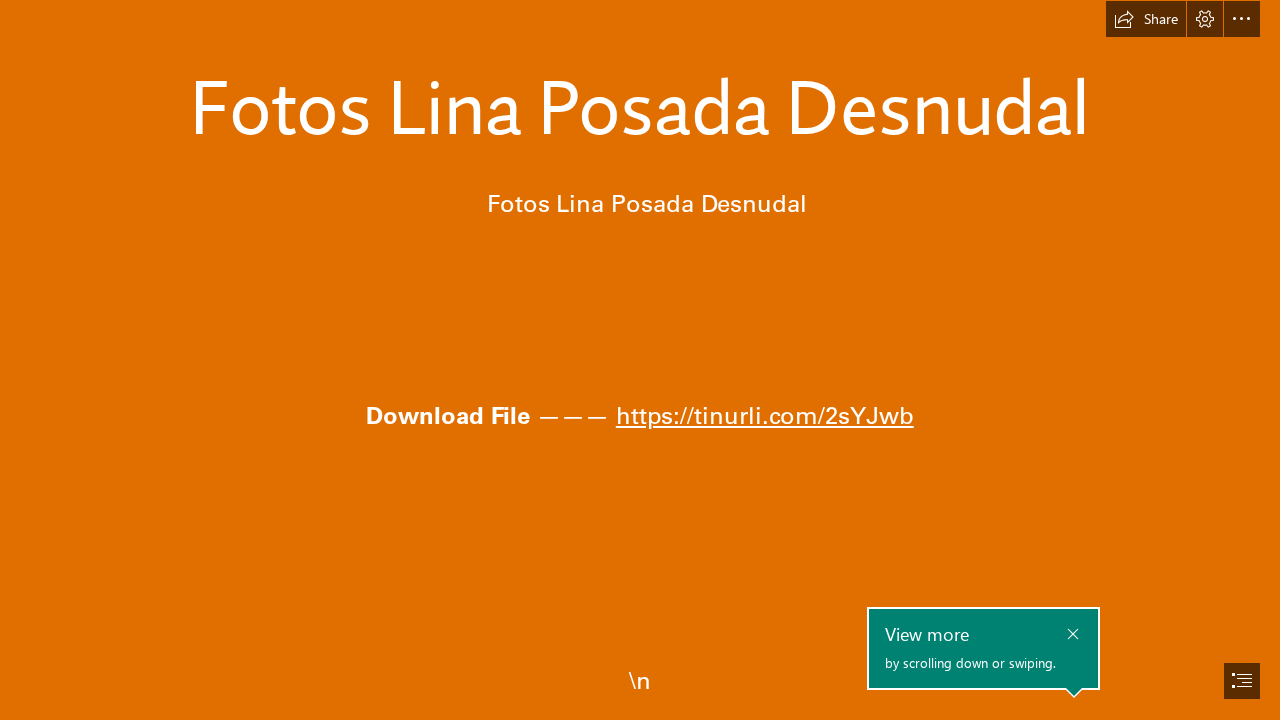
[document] (640, 360)
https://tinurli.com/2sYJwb (765, 415)
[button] (1146, 19)
